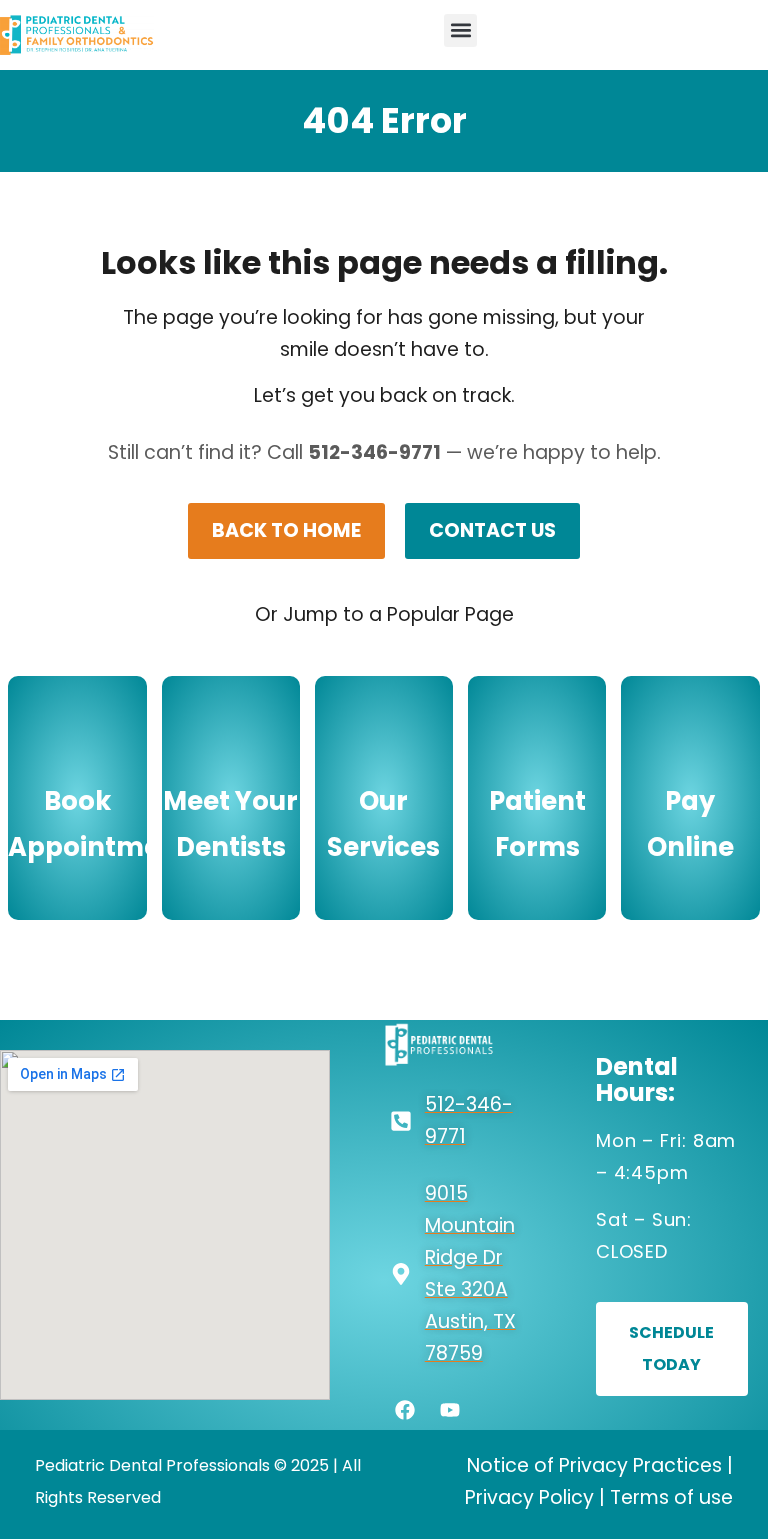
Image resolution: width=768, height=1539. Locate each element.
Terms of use (671, 1497)
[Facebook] (405, 1410)
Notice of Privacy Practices (594, 1465)
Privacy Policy (529, 1497)
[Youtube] (450, 1410)
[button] (460, 30)
